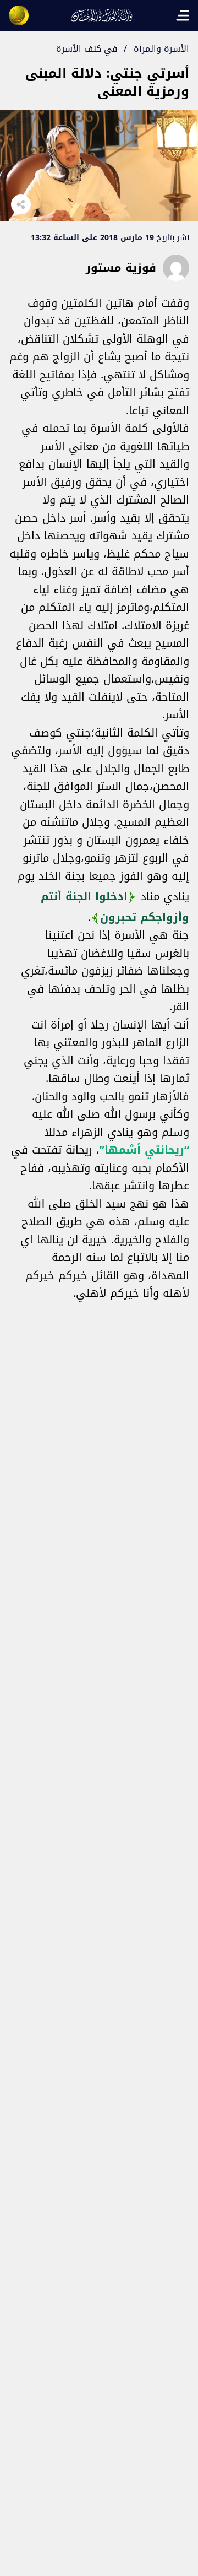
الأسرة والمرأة (161, 49)
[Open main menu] (183, 15)
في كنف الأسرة (87, 49)
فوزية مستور (121, 268)
